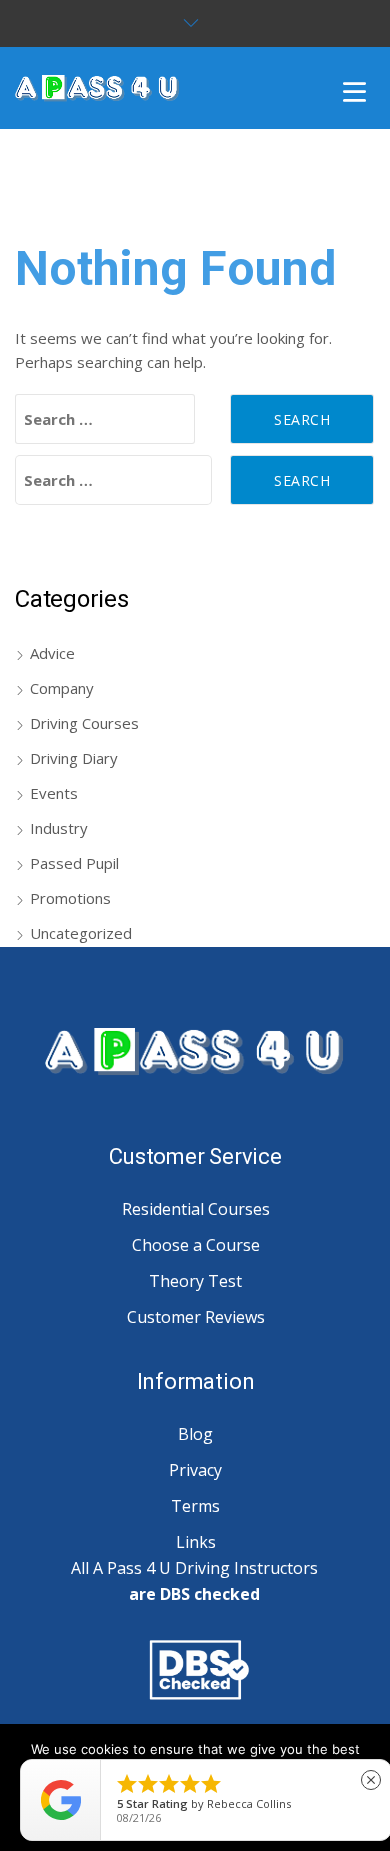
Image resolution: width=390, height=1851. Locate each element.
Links (196, 1542)
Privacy (195, 1470)
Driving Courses (84, 723)
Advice (52, 653)
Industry (59, 828)
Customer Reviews (196, 1317)
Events (54, 793)
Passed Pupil (74, 863)
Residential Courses (196, 1209)
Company (62, 688)
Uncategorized (81, 933)
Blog (195, 1434)
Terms (195, 1506)
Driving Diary (74, 758)
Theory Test (195, 1281)
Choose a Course (196, 1245)
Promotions (70, 898)
